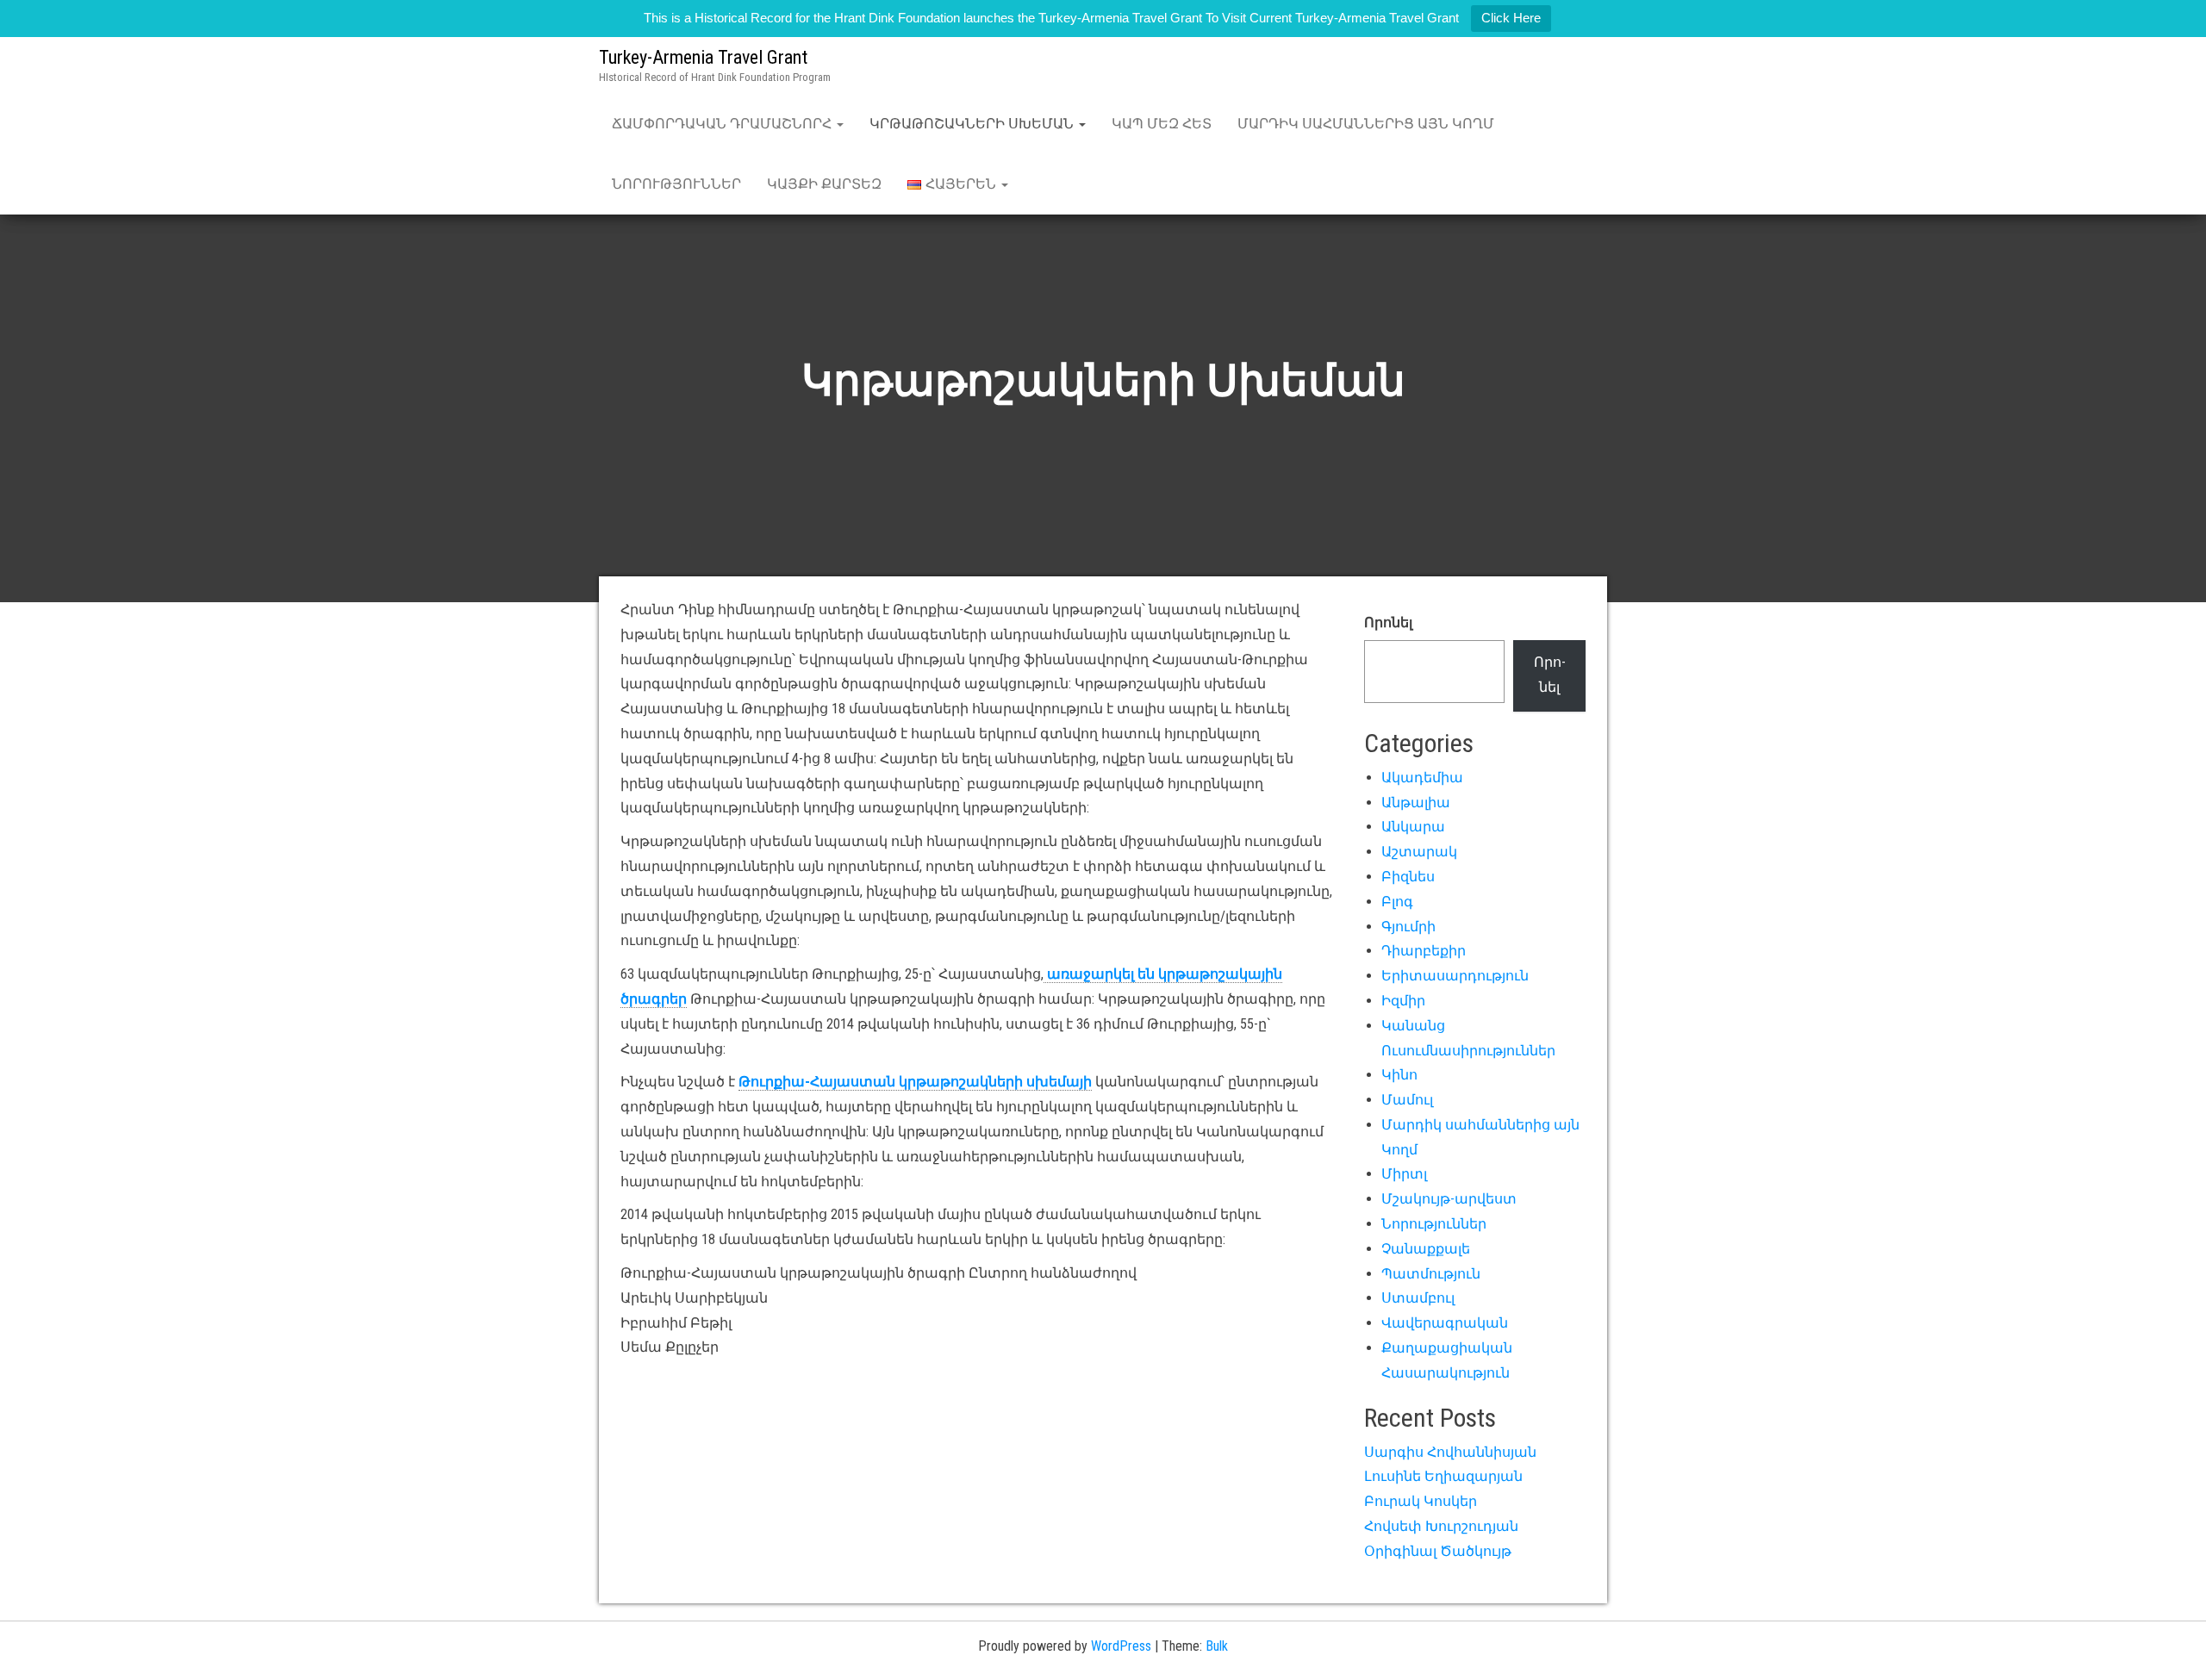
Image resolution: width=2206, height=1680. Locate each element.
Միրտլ (1404, 1174)
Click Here (1511, 18)
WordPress (1121, 1646)
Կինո (1399, 1075)
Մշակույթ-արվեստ (1449, 1199)
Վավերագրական (1445, 1323)
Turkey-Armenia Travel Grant (703, 57)
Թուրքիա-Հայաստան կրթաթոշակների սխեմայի (915, 1082)
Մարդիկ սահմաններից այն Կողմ (1366, 124)
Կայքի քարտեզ (824, 184)
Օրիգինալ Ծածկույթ (1438, 1551)
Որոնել (1388, 622)
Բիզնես (1408, 877)
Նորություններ (676, 184)
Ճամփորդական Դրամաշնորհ (723, 124)
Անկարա (1413, 827)
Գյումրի (1408, 927)
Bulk (1217, 1646)
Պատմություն (1431, 1274)
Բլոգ (1397, 902)
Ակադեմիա (1422, 778)
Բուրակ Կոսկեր (1421, 1501)
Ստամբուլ (1418, 1298)
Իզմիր (1403, 1001)
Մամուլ (1407, 1100)
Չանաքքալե (1426, 1249)
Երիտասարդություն (1455, 976)
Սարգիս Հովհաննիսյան (1450, 1452)
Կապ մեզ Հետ (1162, 124)
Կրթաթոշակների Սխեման (973, 124)
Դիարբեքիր (1424, 951)
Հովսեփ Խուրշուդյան (1441, 1526)
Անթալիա (1416, 803)
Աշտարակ (1419, 852)
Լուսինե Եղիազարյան (1443, 1476)
